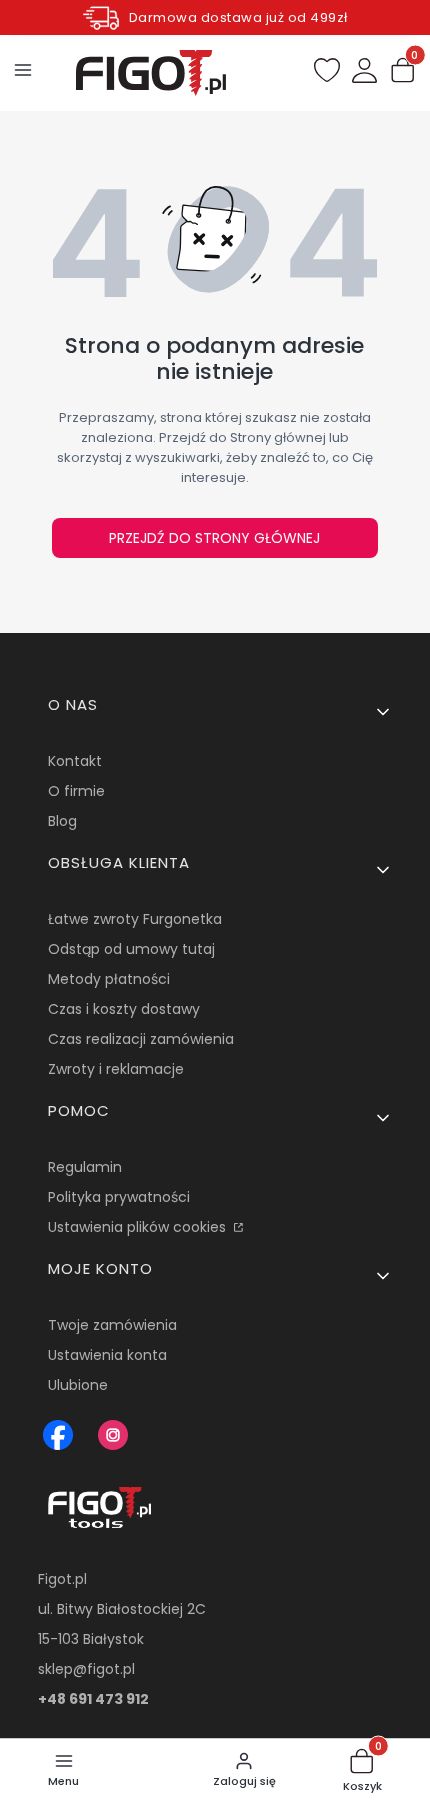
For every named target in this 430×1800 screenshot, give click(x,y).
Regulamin (85, 1167)
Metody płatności (109, 979)
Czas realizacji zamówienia (141, 1039)
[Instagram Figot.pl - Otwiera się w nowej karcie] (113, 1435)
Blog (62, 821)
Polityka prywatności (119, 1197)
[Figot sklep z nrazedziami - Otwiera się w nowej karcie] (58, 1435)
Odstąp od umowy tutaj (131, 949)
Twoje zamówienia (112, 1325)
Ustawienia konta (107, 1355)
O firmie (76, 791)
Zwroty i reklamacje (116, 1069)
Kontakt (75, 761)
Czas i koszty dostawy (124, 1009)
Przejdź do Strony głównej (214, 538)
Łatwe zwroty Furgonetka (135, 919)
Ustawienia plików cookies (139, 1227)
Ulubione (78, 1385)
